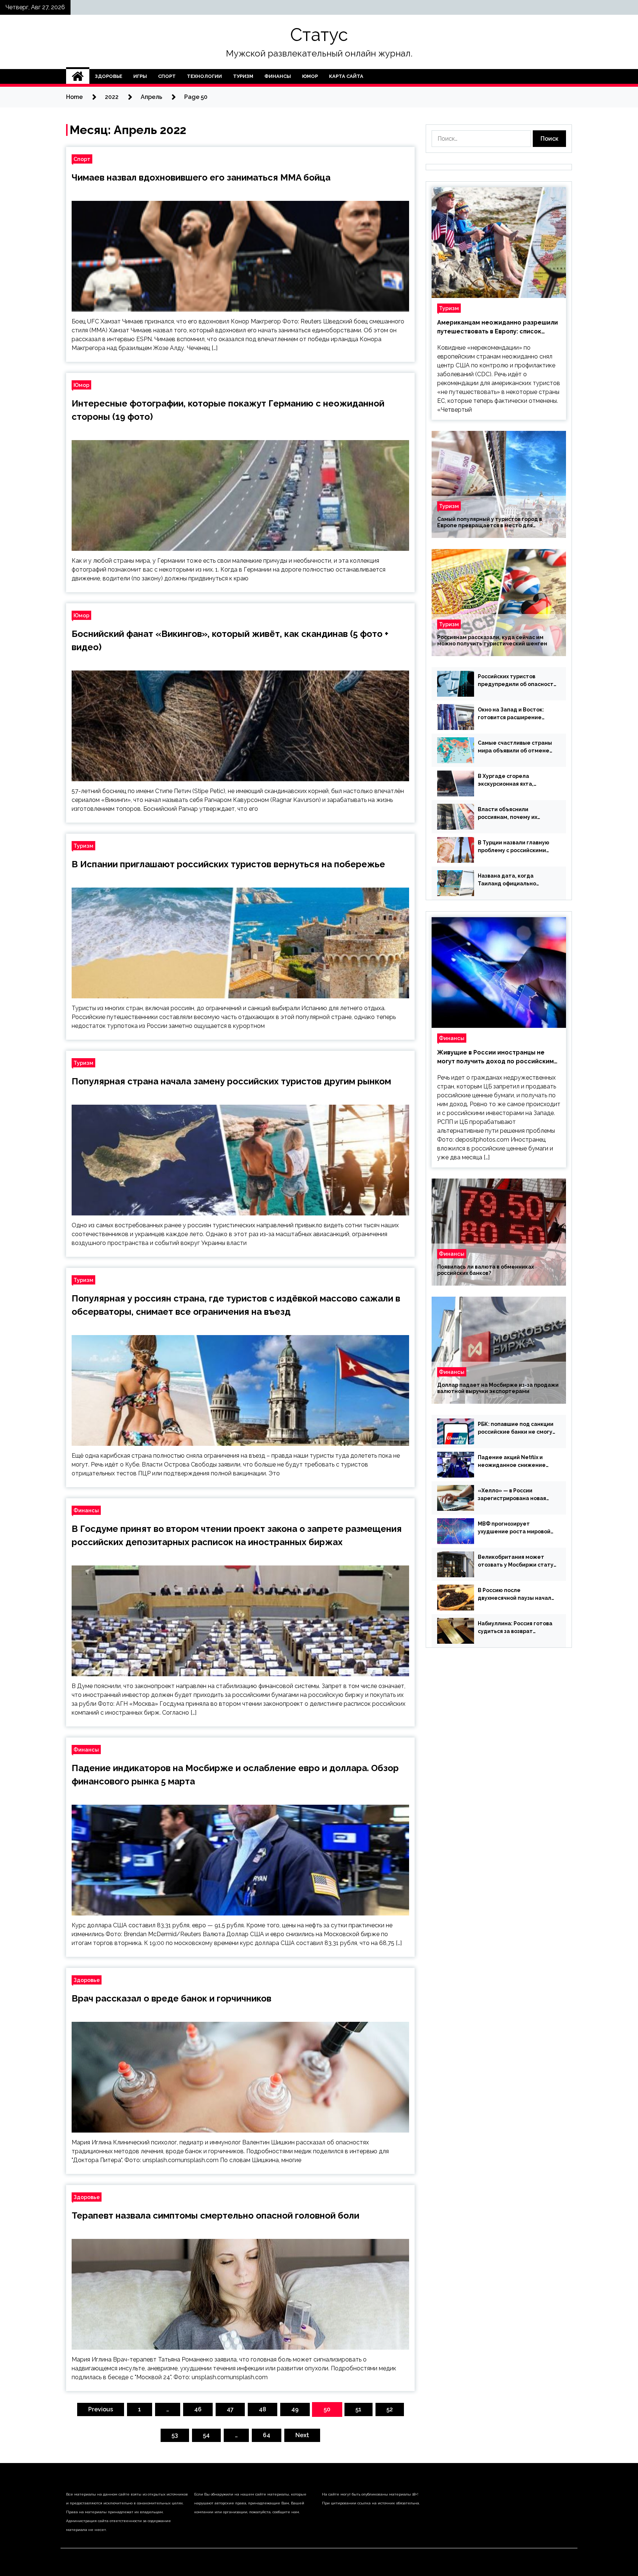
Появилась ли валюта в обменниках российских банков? (486, 1270)
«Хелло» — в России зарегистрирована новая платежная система (512, 1495)
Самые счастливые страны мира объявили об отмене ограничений (515, 747)
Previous (101, 2409)
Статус (319, 35)
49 (295, 2409)
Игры (140, 76)
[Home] (78, 76)
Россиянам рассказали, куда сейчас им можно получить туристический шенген (492, 640)
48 (263, 2409)
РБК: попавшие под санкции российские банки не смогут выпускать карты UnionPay (517, 1428)
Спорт (167, 76)
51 (359, 2409)
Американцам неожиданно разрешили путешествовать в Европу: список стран (498, 327)
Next (302, 2435)
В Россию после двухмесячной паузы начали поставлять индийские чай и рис (517, 1595)
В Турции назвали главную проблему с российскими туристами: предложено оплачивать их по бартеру (514, 847)
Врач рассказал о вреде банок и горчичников (171, 1998)
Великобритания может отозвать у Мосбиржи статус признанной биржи (517, 1561)
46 (198, 2409)
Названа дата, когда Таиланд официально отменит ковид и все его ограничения (512, 880)
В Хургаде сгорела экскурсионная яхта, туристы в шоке (506, 781)
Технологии (204, 76)
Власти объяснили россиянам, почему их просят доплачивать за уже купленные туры (515, 814)
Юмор (310, 76)
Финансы (278, 76)
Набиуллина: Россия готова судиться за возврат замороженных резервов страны (515, 1628)
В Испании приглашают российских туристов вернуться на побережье (228, 864)
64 (267, 2435)
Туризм (243, 76)
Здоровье (109, 76)
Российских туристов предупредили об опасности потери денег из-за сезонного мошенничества (517, 681)
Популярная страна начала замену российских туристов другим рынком (231, 1081)
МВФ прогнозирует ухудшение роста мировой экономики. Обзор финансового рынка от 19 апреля (514, 1528)
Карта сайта (346, 76)
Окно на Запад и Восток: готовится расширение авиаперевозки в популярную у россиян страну (511, 714)
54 (206, 2435)
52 (390, 2409)
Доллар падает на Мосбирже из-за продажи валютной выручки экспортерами (498, 1388)
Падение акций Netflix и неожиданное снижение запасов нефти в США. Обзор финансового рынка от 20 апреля (516, 1462)
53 (175, 2435)
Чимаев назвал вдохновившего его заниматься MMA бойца (201, 177)
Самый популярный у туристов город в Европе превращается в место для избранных (490, 522)
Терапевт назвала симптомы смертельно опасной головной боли (215, 2215)
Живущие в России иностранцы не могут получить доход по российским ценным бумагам (495, 1057)
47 (230, 2409)
